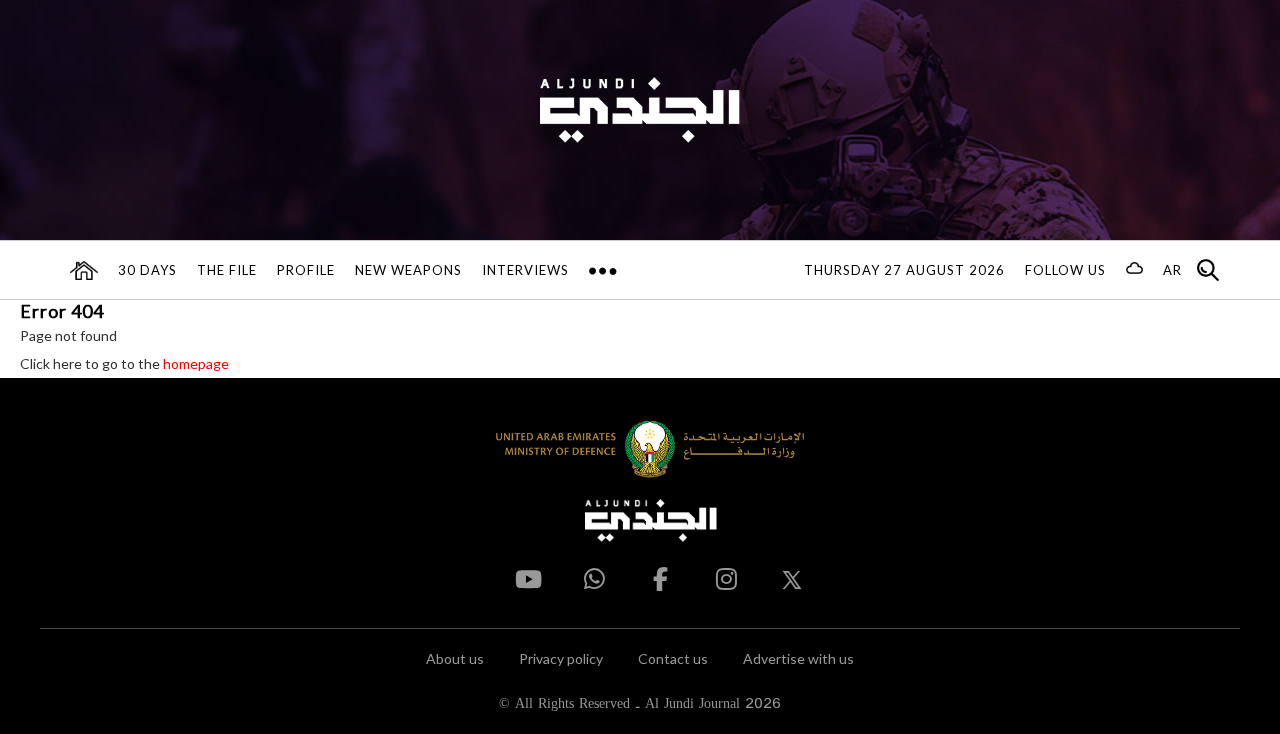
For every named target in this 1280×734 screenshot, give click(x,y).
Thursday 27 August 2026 (904, 270)
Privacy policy (561, 658)
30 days (147, 270)
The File (227, 270)
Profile (306, 270)
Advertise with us (798, 658)
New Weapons (408, 270)
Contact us (673, 658)
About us (455, 658)
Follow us (1065, 270)
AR (1172, 270)
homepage (196, 363)
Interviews (525, 270)
